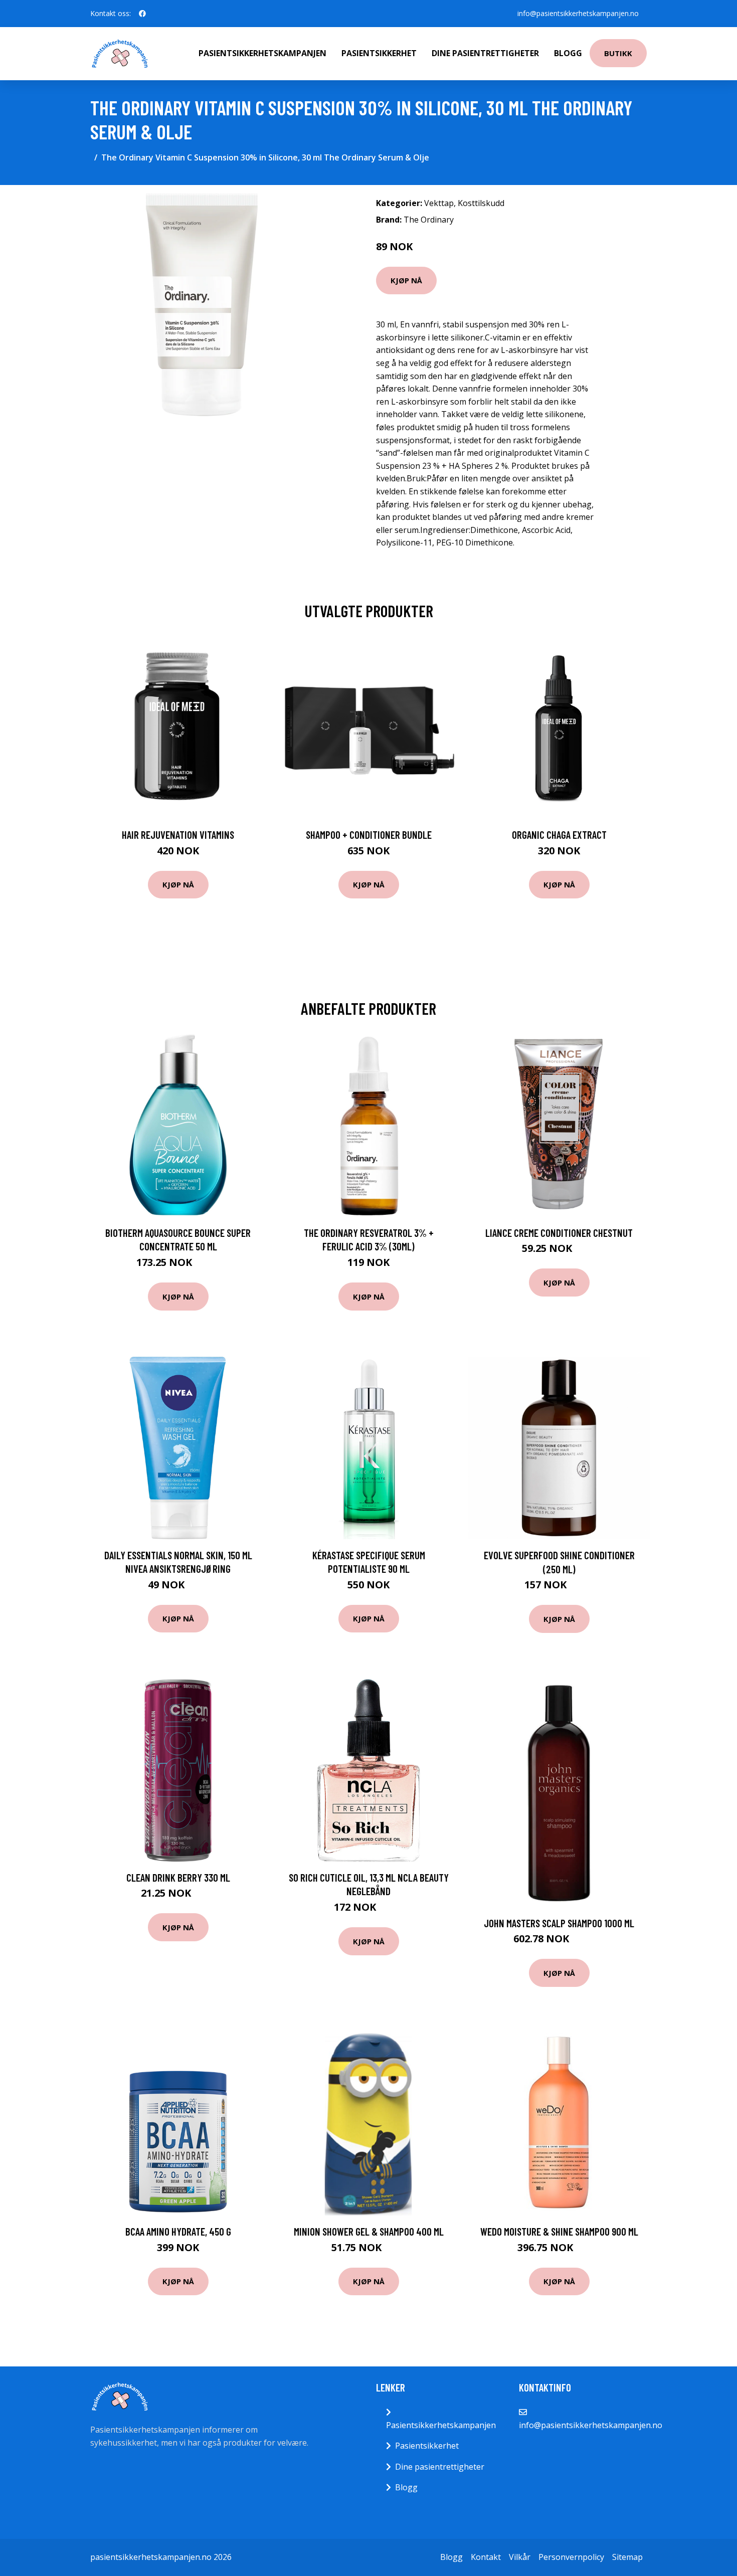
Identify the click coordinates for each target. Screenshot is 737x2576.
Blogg (568, 53)
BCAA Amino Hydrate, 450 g (178, 2231)
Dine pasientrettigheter (485, 53)
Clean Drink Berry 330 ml (178, 1877)
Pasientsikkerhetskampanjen (262, 53)
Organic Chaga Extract (559, 835)
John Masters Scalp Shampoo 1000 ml (559, 1923)
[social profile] (142, 14)
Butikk (618, 53)
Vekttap (439, 203)
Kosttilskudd (481, 203)
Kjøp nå (406, 280)
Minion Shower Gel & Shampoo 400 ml (369, 2231)
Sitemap (627, 2557)
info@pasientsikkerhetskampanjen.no (578, 13)
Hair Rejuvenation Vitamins (178, 835)
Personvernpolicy (571, 2557)
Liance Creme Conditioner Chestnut (559, 1233)
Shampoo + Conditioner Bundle (369, 835)
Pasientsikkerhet (379, 53)
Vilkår (520, 2557)
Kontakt (486, 2557)
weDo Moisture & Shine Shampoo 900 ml (559, 2231)
